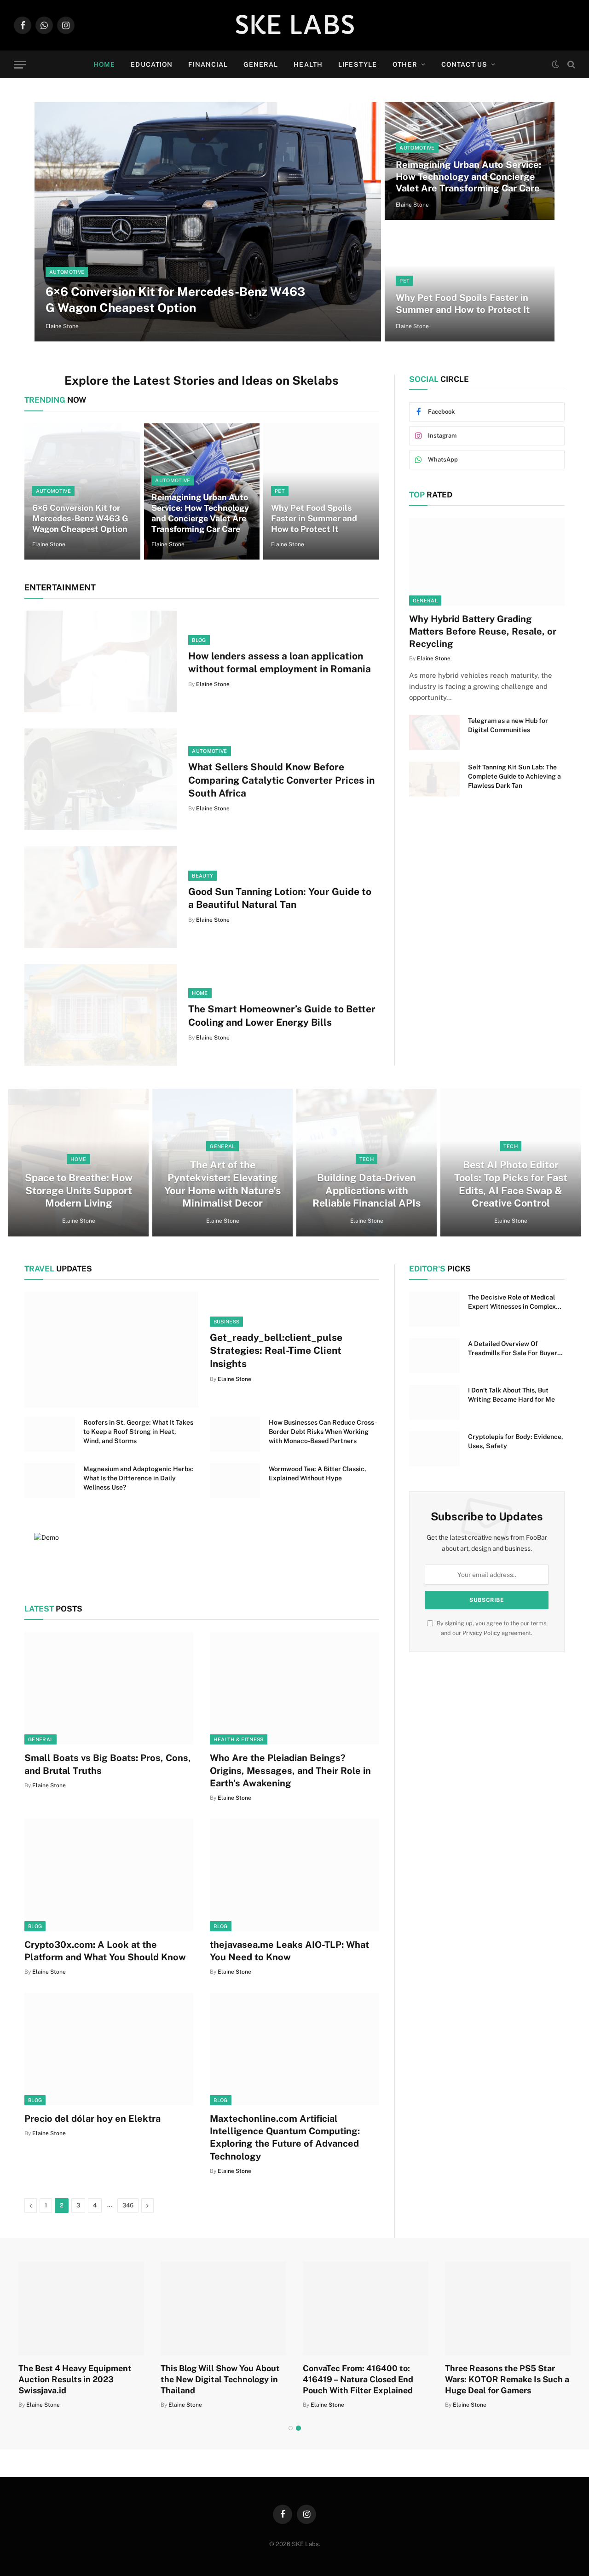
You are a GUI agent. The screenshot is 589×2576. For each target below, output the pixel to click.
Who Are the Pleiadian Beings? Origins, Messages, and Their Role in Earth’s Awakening (290, 1770)
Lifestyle (358, 64)
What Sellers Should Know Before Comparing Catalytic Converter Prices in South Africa (281, 780)
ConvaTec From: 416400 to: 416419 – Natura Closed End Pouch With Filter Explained (358, 2380)
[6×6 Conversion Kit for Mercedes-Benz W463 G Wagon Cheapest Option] (208, 222)
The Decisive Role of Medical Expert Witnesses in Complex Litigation (512, 1302)
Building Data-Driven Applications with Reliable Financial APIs (367, 1190)
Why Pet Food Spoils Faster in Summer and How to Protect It (463, 304)
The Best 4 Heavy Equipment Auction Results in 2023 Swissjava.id (75, 2380)
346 (128, 2205)
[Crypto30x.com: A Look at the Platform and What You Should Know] (109, 1875)
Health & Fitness (238, 1739)
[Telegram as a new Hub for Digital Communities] (434, 733)
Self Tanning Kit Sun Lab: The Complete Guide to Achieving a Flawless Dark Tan (514, 776)
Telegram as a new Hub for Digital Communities (508, 725)
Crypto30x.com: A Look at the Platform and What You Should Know (105, 1951)
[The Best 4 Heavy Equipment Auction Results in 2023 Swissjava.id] (81, 2308)
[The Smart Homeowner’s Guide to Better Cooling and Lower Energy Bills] (101, 1015)
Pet (404, 281)
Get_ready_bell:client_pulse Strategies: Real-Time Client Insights (276, 1351)
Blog (199, 640)
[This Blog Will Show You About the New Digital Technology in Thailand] (223, 2308)
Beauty (202, 876)
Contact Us (464, 64)
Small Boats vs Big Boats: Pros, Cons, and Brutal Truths (108, 1764)
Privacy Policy (481, 1633)
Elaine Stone (62, 326)
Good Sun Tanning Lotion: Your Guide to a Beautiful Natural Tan (280, 898)
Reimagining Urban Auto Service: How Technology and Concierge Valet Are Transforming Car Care (468, 176)
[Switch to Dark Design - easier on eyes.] (555, 64)
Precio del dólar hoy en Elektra (92, 2119)
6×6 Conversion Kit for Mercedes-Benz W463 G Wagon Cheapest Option (175, 300)
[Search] (570, 65)
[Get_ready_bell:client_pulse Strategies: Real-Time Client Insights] (111, 1350)
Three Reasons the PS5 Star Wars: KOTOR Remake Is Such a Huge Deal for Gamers (507, 2380)
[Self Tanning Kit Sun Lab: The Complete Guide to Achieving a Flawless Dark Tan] (434, 779)
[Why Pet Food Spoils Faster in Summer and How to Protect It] (470, 283)
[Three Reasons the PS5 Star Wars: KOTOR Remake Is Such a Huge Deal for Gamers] (508, 2308)
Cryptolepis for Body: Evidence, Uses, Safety (516, 1441)
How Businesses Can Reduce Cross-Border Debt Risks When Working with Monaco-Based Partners (323, 1432)
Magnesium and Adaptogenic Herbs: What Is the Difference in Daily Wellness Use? (138, 1478)
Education (152, 64)
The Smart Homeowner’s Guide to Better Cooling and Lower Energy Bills (282, 1016)
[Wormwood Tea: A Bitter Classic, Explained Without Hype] (235, 1481)
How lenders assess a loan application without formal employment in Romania (280, 663)
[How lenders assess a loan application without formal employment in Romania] (101, 661)
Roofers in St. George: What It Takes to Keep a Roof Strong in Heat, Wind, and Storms (138, 1432)
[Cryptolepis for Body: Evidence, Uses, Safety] (434, 1449)
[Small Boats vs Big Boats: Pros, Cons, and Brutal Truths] (109, 1688)
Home (104, 64)
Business (227, 1322)
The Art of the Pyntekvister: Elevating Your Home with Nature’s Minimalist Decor (222, 1184)
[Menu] (20, 65)
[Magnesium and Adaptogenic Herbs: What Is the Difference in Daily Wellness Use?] (50, 1481)
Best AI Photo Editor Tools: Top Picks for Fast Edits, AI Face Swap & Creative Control (511, 1184)
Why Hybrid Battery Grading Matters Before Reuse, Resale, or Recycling (483, 631)
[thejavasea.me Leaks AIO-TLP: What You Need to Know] (294, 1875)
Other (405, 64)
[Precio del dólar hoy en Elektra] (109, 2049)
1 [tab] (291, 2428)
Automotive (67, 272)
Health (308, 64)
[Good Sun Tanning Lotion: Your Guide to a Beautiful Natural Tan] (101, 897)
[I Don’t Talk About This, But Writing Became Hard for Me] (434, 1402)
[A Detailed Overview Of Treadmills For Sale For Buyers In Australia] (434, 1356)
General (261, 64)
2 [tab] (298, 2428)
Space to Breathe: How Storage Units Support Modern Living (79, 1190)
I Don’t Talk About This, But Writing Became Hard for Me (511, 1395)
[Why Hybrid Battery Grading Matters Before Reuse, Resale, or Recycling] (487, 561)
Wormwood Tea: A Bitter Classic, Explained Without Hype (318, 1473)
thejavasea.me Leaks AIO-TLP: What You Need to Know (289, 1951)
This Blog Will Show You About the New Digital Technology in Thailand (220, 2380)
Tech (367, 1159)
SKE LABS (295, 25)
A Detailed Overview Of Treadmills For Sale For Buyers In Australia (514, 1349)
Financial (208, 64)
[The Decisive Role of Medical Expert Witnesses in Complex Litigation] (434, 1309)
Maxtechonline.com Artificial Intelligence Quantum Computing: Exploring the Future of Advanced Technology (285, 2137)
